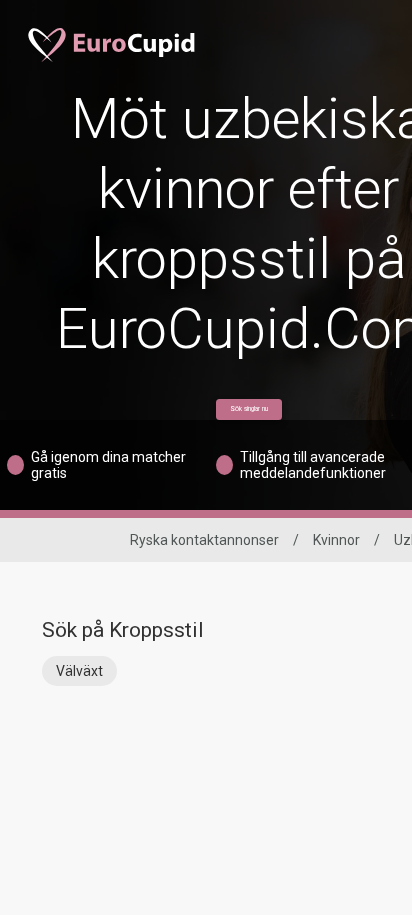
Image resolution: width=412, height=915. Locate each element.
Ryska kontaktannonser (204, 540)
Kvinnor (336, 540)
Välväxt (79, 671)
